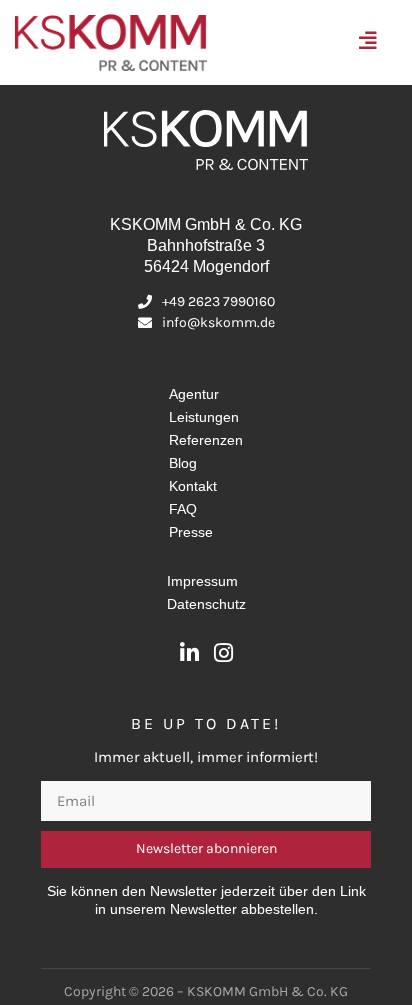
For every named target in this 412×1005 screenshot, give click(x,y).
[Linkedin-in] (189, 653)
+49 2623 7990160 (218, 301)
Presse (191, 532)
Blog (183, 463)
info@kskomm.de (218, 322)
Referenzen (206, 440)
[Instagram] (223, 653)
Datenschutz (206, 604)
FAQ (183, 509)
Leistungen (204, 417)
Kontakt (193, 486)
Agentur (194, 394)
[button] (373, 42)
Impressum (202, 581)
